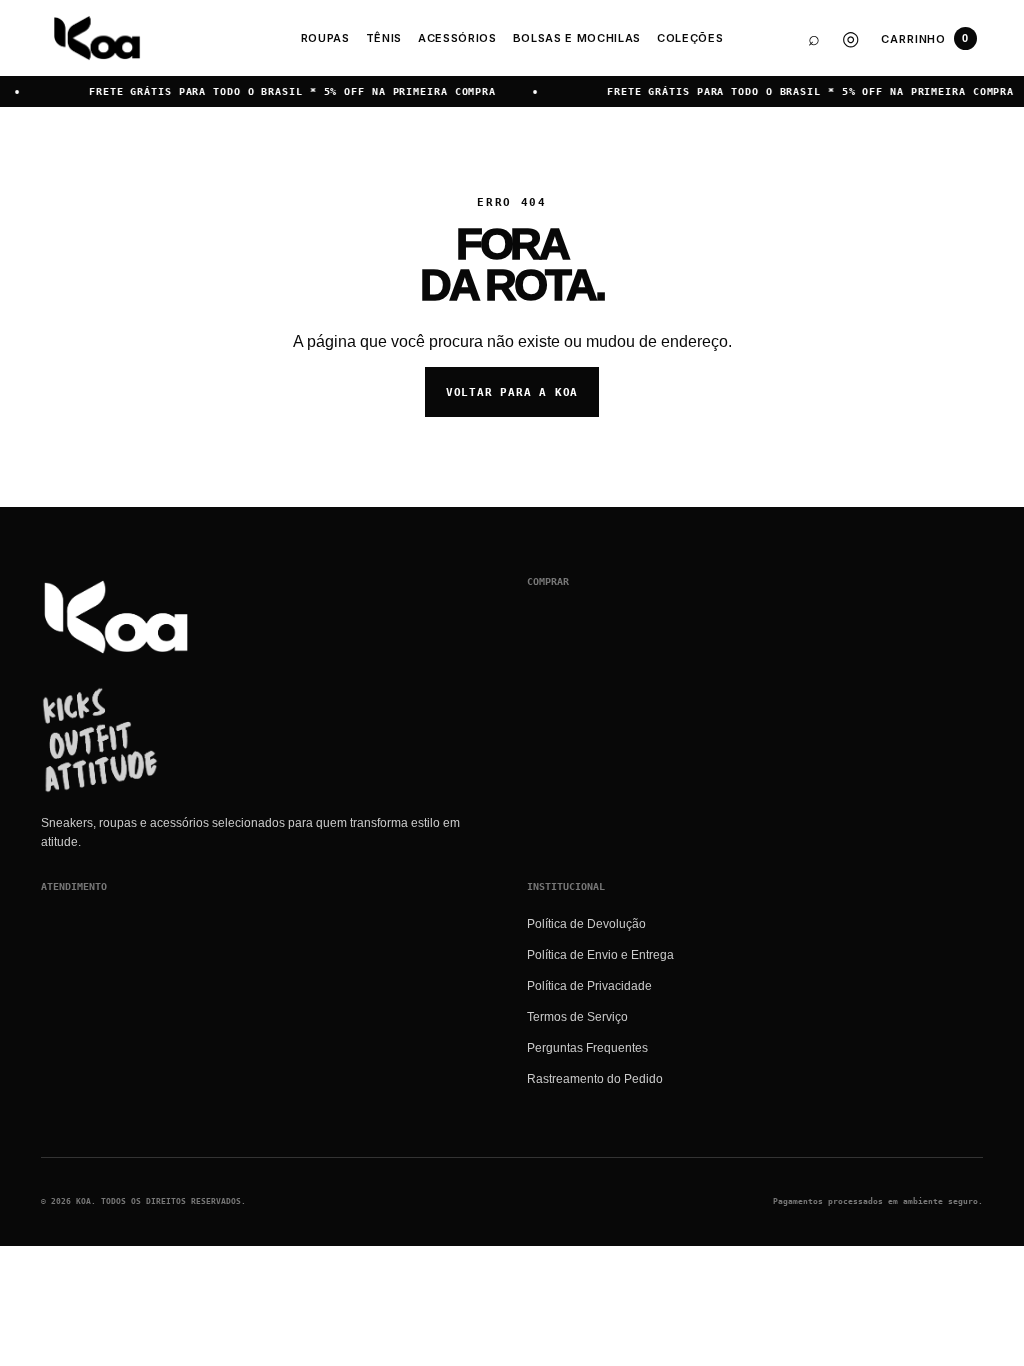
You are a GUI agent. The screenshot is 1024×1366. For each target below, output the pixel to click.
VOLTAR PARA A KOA (512, 392)
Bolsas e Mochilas (577, 38)
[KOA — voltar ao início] (116, 617)
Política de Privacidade (589, 986)
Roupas (325, 38)
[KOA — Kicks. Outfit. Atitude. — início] (97, 38)
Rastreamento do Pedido (595, 1079)
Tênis (384, 38)
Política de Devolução (586, 924)
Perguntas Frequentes (587, 1048)
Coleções (690, 38)
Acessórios (457, 38)
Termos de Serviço (577, 1017)
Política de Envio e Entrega (600, 955)
